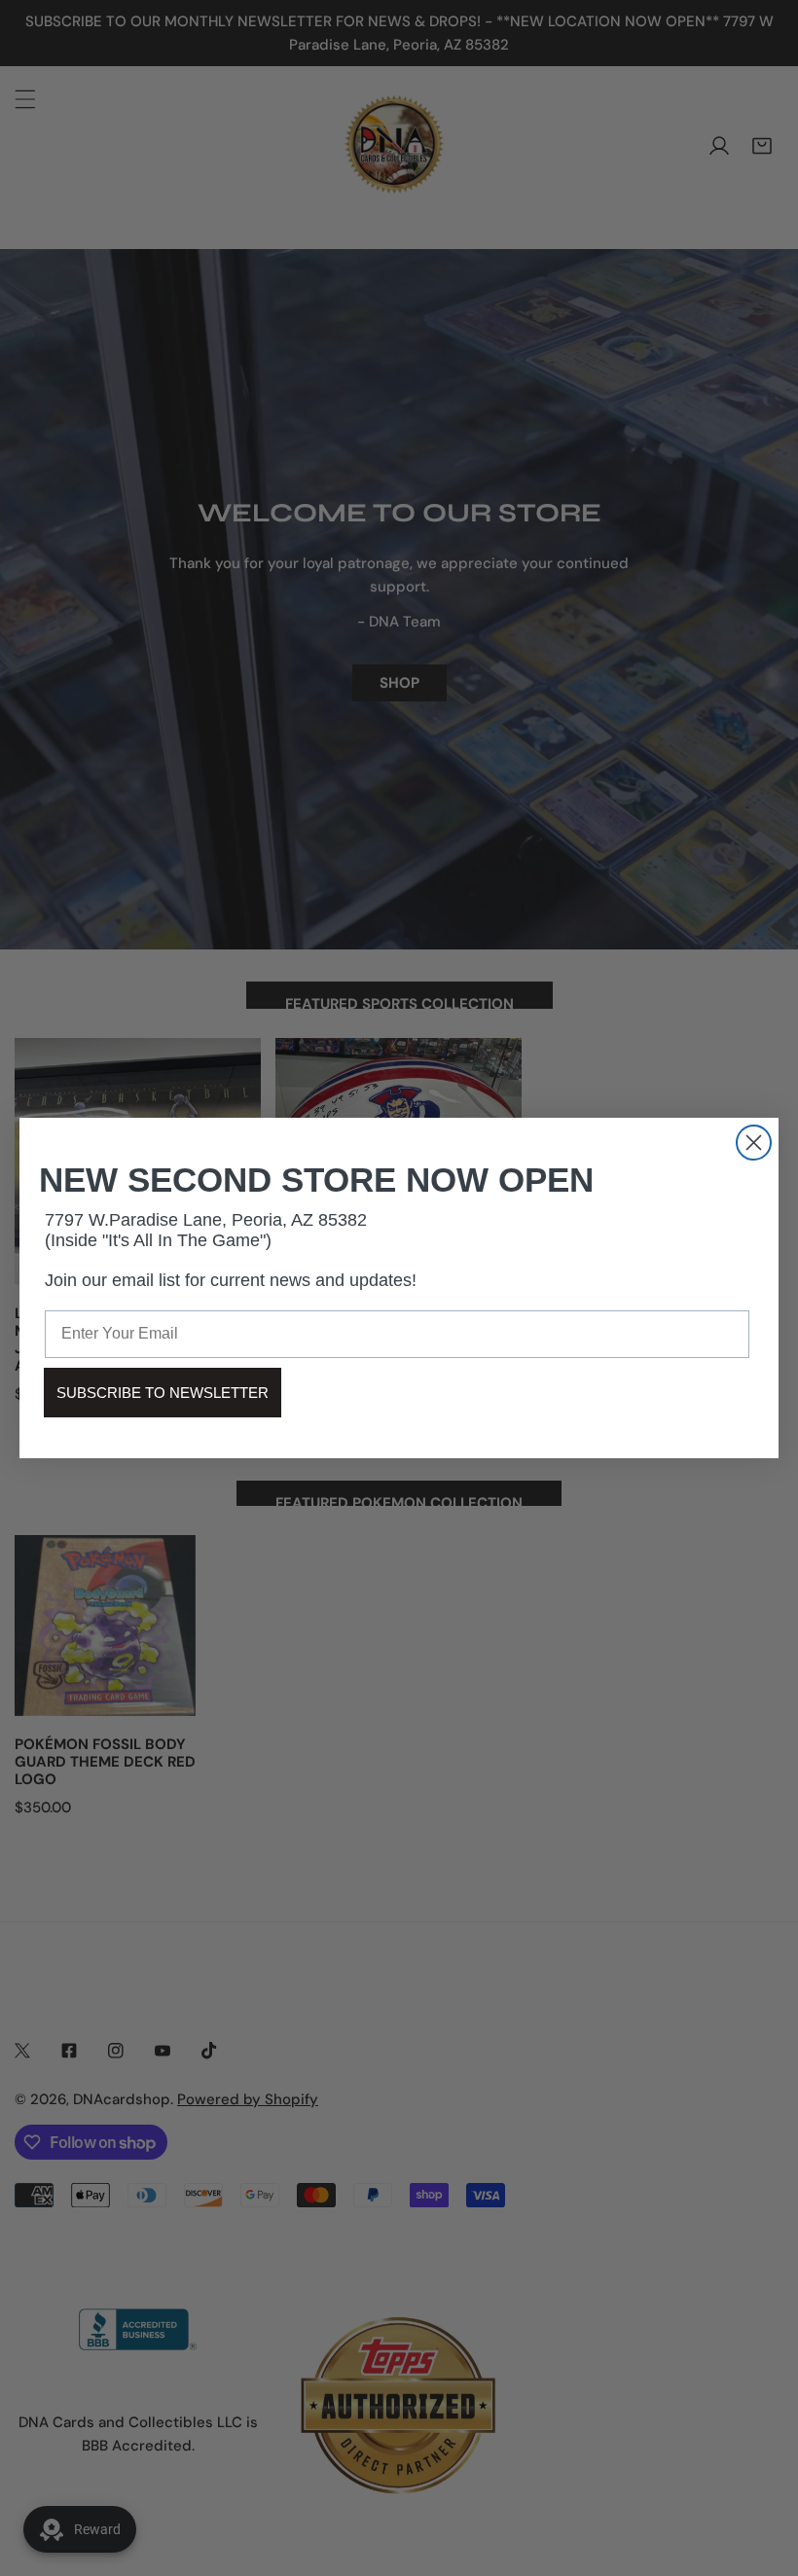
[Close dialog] (754, 1143)
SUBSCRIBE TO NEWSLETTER (163, 1393)
